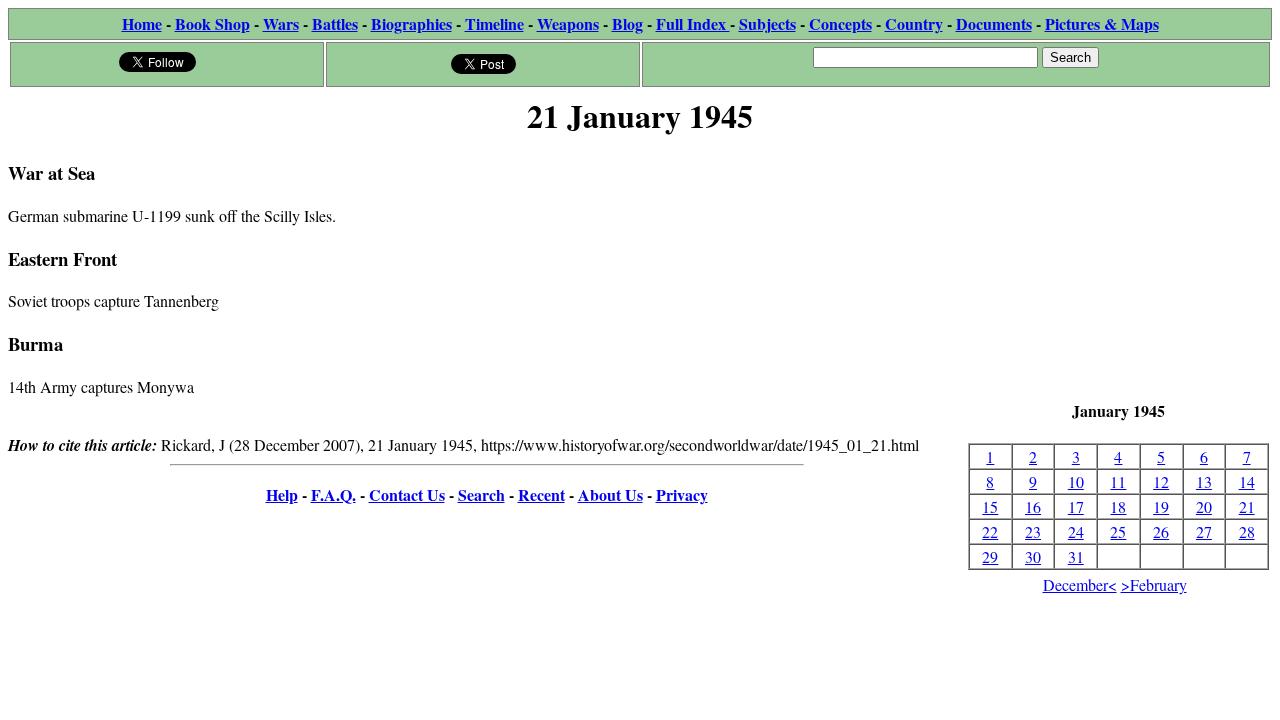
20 (1204, 506)
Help (282, 494)
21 (1247, 506)
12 (1161, 481)
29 (990, 556)
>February (1154, 584)
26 (1161, 531)
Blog (627, 23)
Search (481, 494)
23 (1033, 531)
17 (1076, 506)
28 (1247, 531)
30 (1033, 556)
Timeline (494, 23)
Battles (335, 23)
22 (990, 531)
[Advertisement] (1118, 270)
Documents (994, 23)
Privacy (682, 494)
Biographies (411, 23)
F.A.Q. (333, 494)
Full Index (693, 23)
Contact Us (407, 494)
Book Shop (212, 23)
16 (1033, 506)
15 (990, 506)
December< (1080, 584)
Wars (281, 23)
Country (914, 23)
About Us (610, 494)
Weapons (568, 23)
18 (1118, 506)
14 (1247, 481)
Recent (541, 494)
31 (1076, 556)
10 (1076, 481)
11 (1118, 481)
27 (1204, 531)
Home (142, 23)
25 (1118, 531)
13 (1204, 481)
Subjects (767, 23)
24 (1076, 531)
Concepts (840, 23)
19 (1161, 506)
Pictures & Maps (1102, 23)
